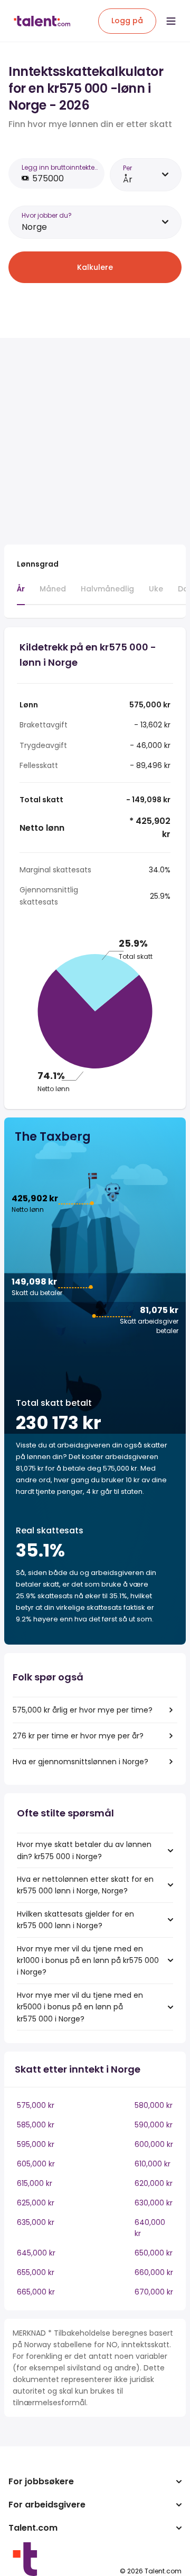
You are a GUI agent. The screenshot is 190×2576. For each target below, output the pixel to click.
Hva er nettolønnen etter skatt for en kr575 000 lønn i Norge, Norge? (85, 1885)
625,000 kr (36, 2203)
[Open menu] (171, 21)
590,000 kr (154, 2125)
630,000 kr (154, 2203)
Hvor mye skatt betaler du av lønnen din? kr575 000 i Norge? (84, 1850)
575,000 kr (36, 2105)
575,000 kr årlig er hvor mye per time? (83, 1710)
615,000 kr (35, 2183)
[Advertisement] (95, 441)
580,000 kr (154, 2105)
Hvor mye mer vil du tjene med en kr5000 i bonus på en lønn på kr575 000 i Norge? (80, 2007)
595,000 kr (36, 2144)
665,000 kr (36, 2292)
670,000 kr (154, 2292)
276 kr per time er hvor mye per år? (78, 1736)
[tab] (21, 594)
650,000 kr (154, 2253)
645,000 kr (36, 2253)
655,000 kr (36, 2272)
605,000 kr (36, 2164)
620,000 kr (154, 2183)
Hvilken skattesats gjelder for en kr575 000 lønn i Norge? (75, 1920)
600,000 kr (154, 2144)
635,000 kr (36, 2222)
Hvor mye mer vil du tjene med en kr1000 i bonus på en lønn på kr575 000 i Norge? (88, 1961)
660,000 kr (154, 2272)
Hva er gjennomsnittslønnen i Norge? (80, 1762)
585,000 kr (36, 2125)
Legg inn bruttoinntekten (60, 167)
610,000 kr (153, 2164)
